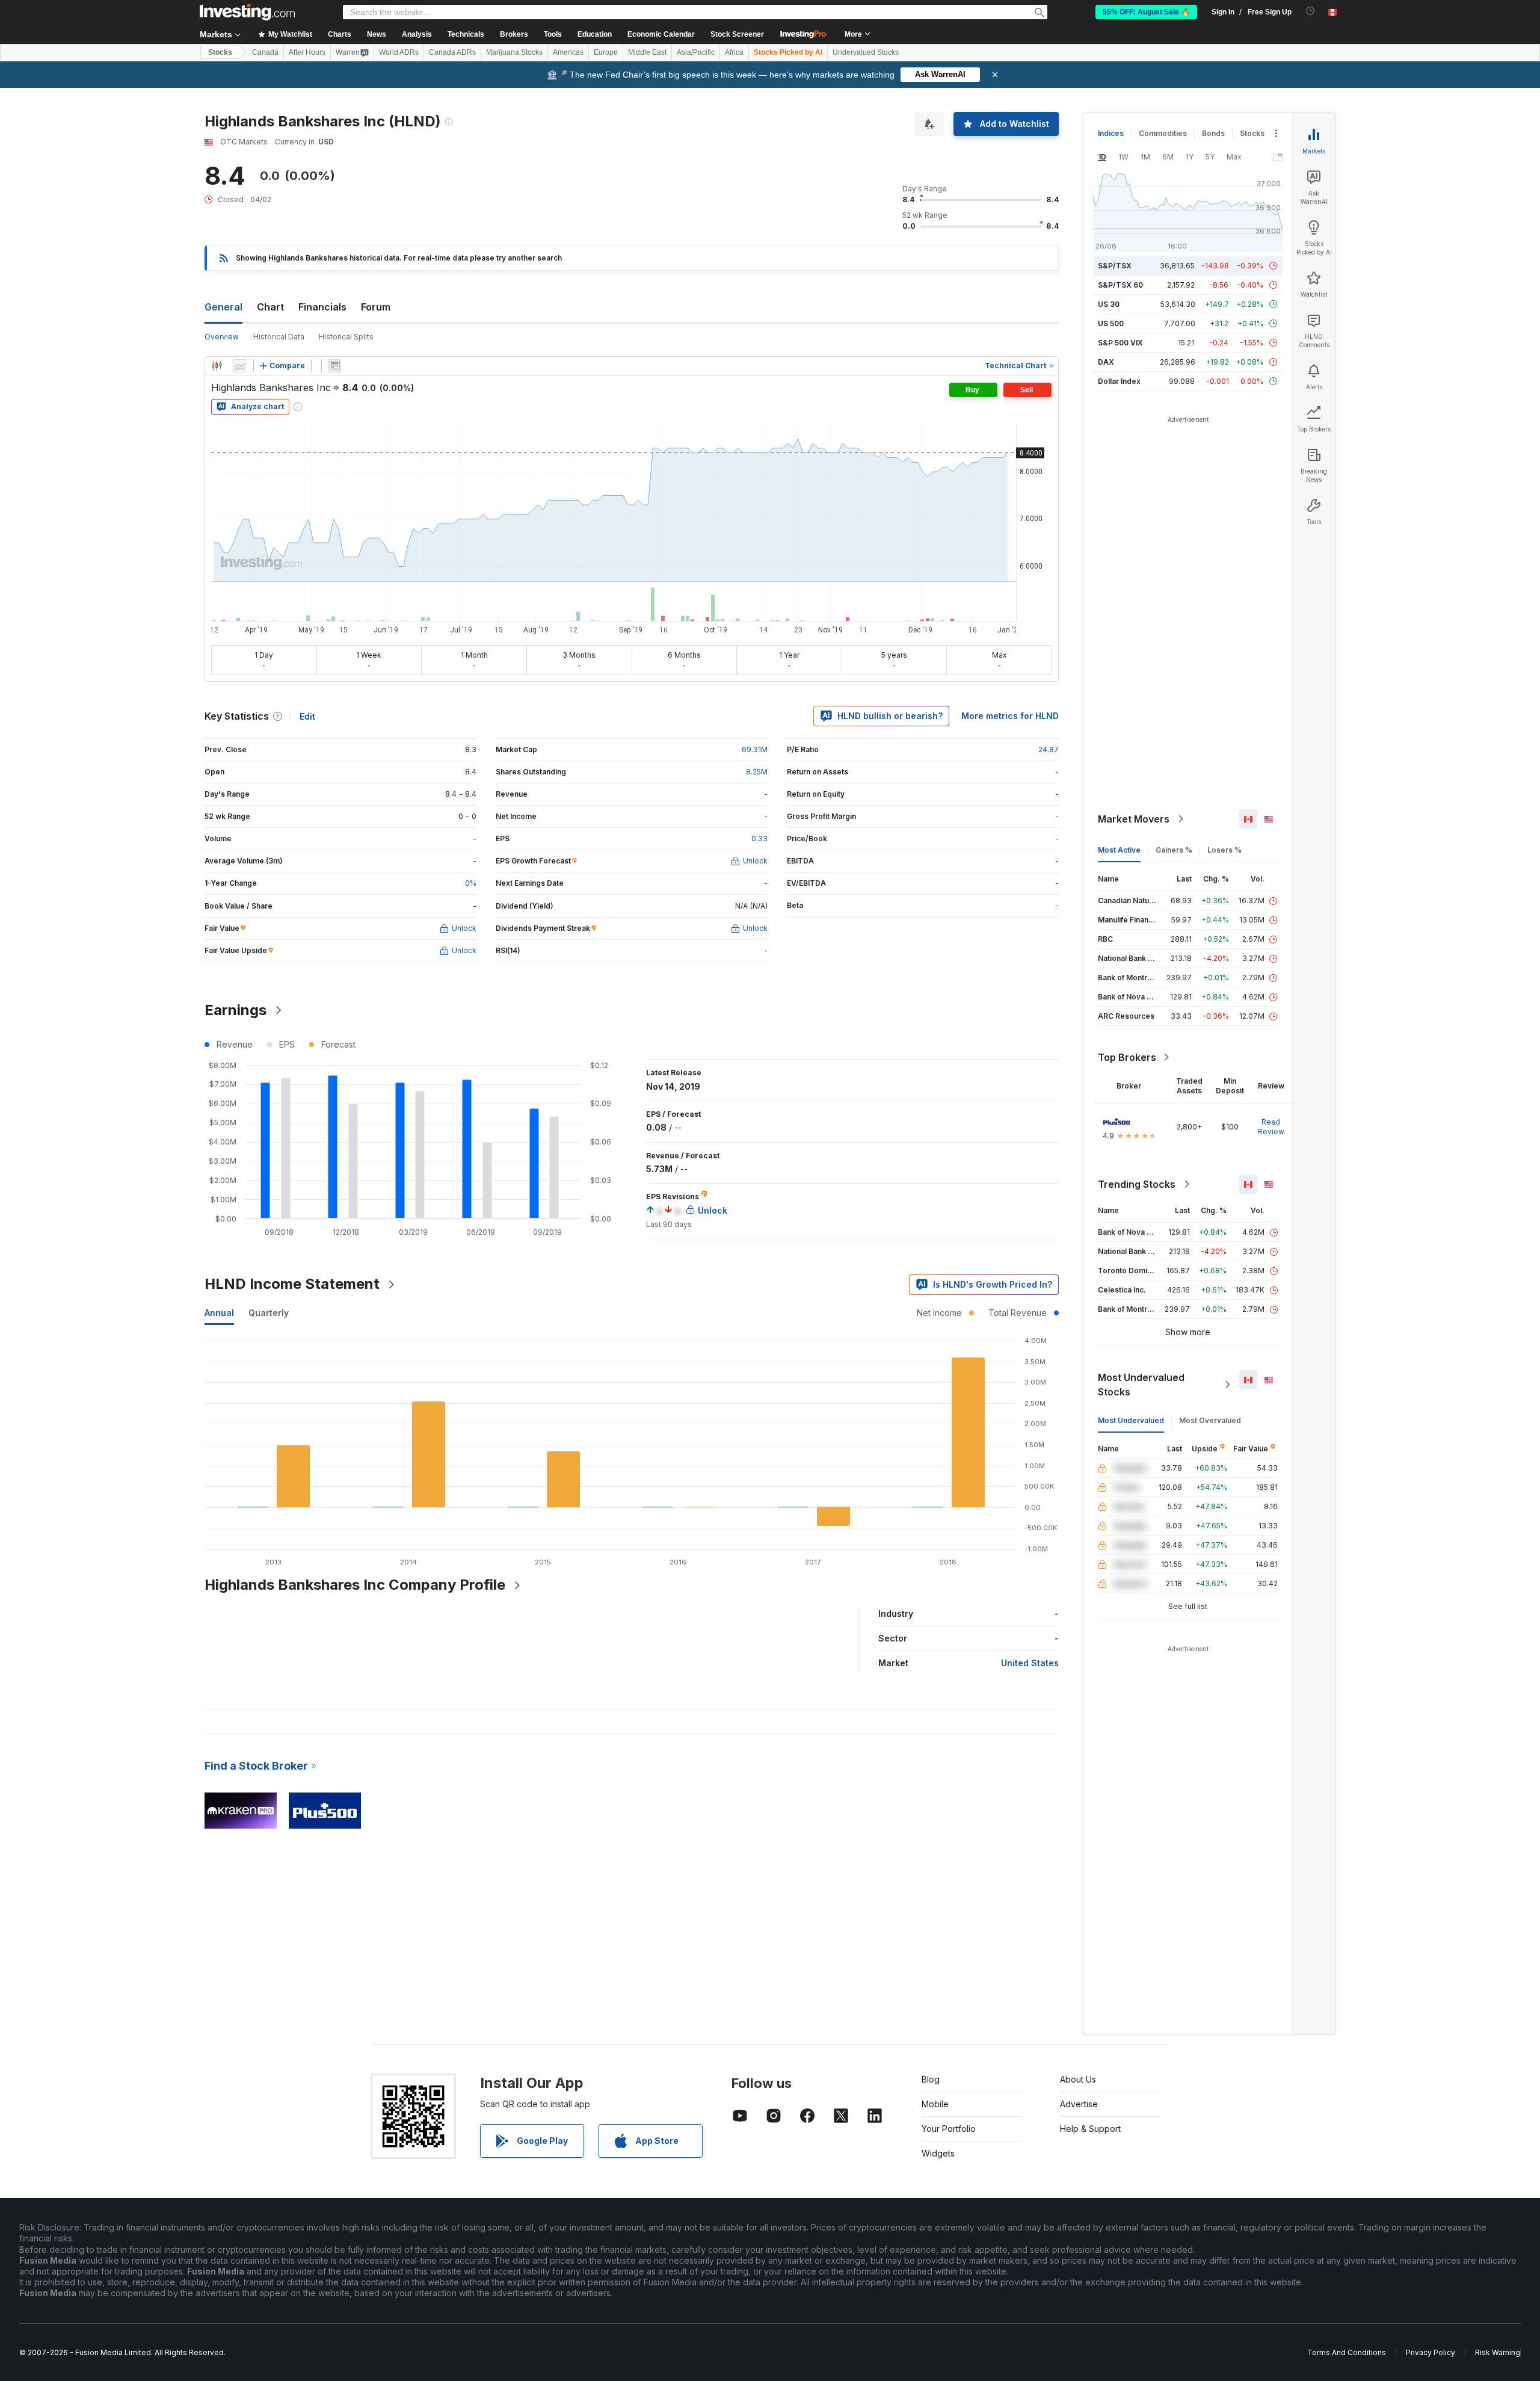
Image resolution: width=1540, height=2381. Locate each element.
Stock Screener (737, 34)
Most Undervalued (1131, 1420)
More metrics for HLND (1010, 716)
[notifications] (1311, 11)
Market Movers (1134, 819)
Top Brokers (1127, 1057)
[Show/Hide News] (334, 366)
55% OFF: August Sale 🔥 (1146, 12)
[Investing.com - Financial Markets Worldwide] (247, 12)
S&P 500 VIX (1120, 343)
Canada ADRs (452, 52)
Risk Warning (1498, 2352)
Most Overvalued (1210, 1420)
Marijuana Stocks (514, 52)
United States (1030, 1663)
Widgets (938, 2153)
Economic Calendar (661, 34)
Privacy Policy (1431, 2352)
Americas (568, 52)
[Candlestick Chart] (217, 366)
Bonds (1213, 133)
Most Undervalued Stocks (1141, 1385)
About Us (1078, 2079)
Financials (322, 307)
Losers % (1224, 850)
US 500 (1111, 323)
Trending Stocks (1137, 1184)
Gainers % (1174, 850)
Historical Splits (346, 337)
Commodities (1163, 133)
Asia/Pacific (696, 52)
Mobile (935, 2104)
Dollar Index (1119, 381)
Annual (219, 1313)
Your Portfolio (949, 2129)
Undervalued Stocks (866, 52)
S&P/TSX (1115, 266)
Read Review (1271, 1127)
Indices (1111, 133)
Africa (734, 52)
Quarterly (269, 1313)
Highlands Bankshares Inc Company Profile (355, 1585)
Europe (606, 52)
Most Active (1119, 850)
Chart (270, 307)
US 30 (1109, 304)
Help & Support (1090, 2129)
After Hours (307, 52)
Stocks (220, 52)
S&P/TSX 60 (1120, 285)
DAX (1106, 362)
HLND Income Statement (292, 1284)
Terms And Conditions (1347, 2352)
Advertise (1079, 2104)
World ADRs (399, 52)
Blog (931, 2079)
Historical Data (279, 337)
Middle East (647, 52)
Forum (376, 307)
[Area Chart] (239, 366)
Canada (265, 52)
